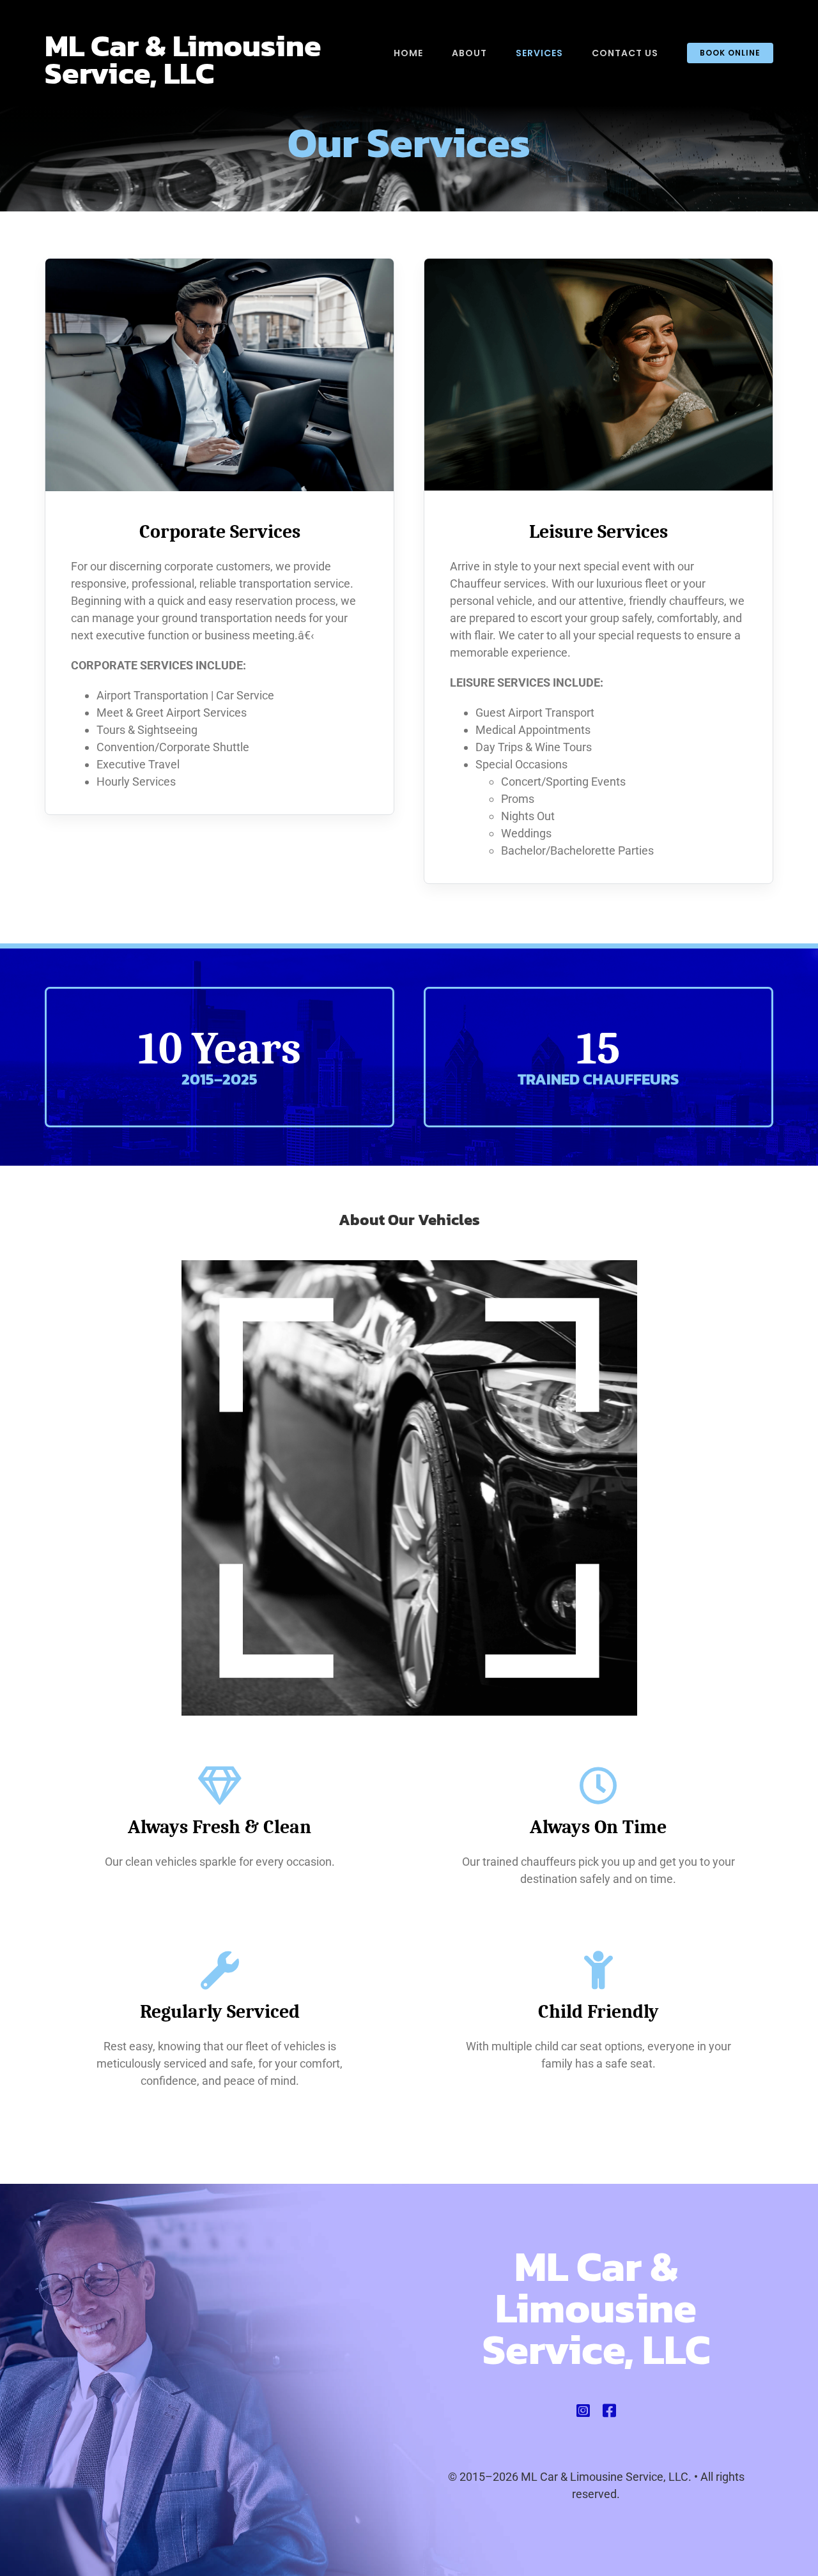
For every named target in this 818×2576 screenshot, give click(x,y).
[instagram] (583, 2411)
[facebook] (609, 2411)
